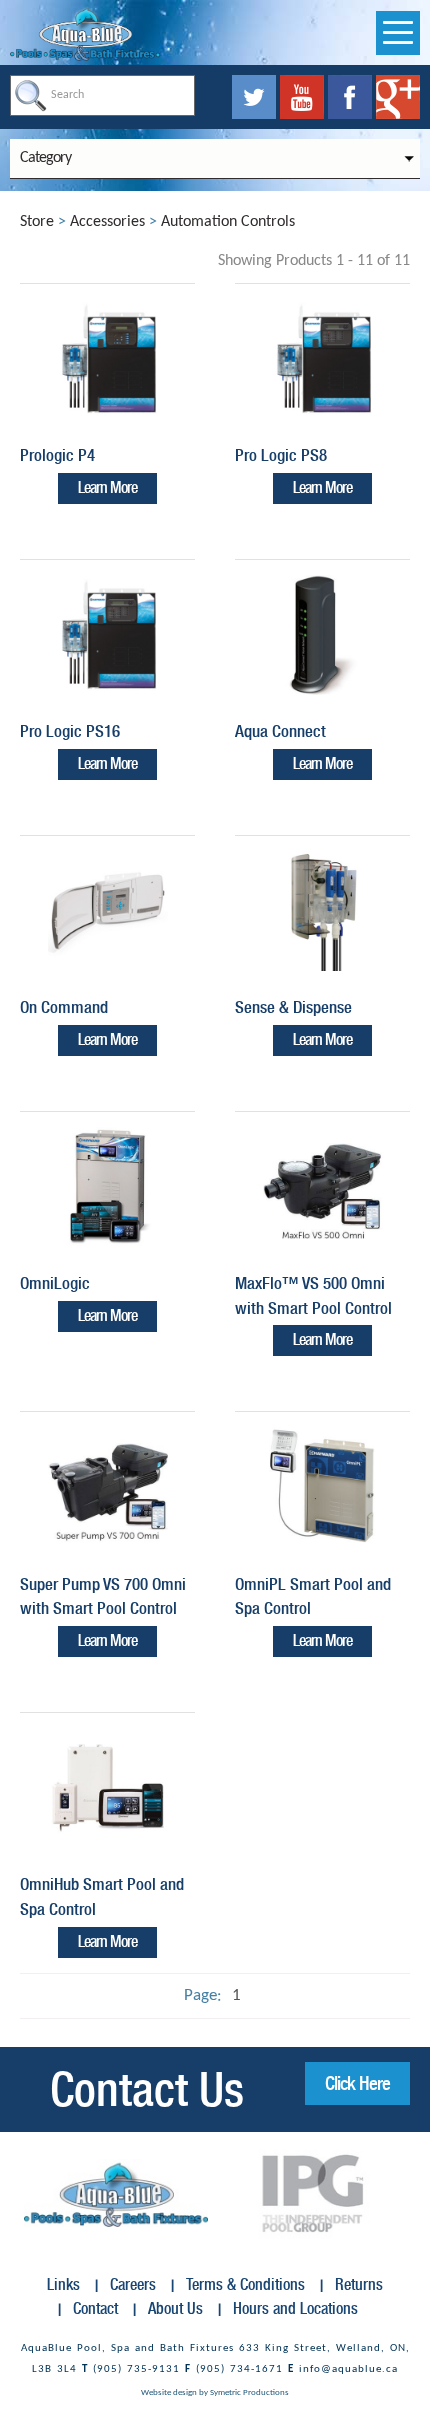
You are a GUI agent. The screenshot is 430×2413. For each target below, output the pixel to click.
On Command (64, 1007)
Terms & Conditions (245, 2284)
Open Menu (398, 33)
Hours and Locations (295, 2308)
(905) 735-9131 (136, 2369)
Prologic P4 (57, 455)
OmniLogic (55, 1283)
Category (45, 158)
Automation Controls (228, 222)
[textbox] (102, 95)
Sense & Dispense (293, 1007)
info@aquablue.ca (348, 2369)
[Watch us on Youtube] (304, 97)
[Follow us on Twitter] (256, 97)
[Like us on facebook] (352, 97)
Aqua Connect (280, 731)
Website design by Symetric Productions (215, 2392)
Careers (133, 2284)
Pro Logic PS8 (281, 455)
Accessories (107, 222)
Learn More (107, 487)
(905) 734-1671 (239, 2369)
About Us (175, 2308)
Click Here (357, 2083)
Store (37, 222)
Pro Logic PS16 (70, 731)
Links (63, 2284)
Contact (95, 2308)
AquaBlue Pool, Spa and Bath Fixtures (127, 2348)
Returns (359, 2284)
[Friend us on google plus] (398, 97)
